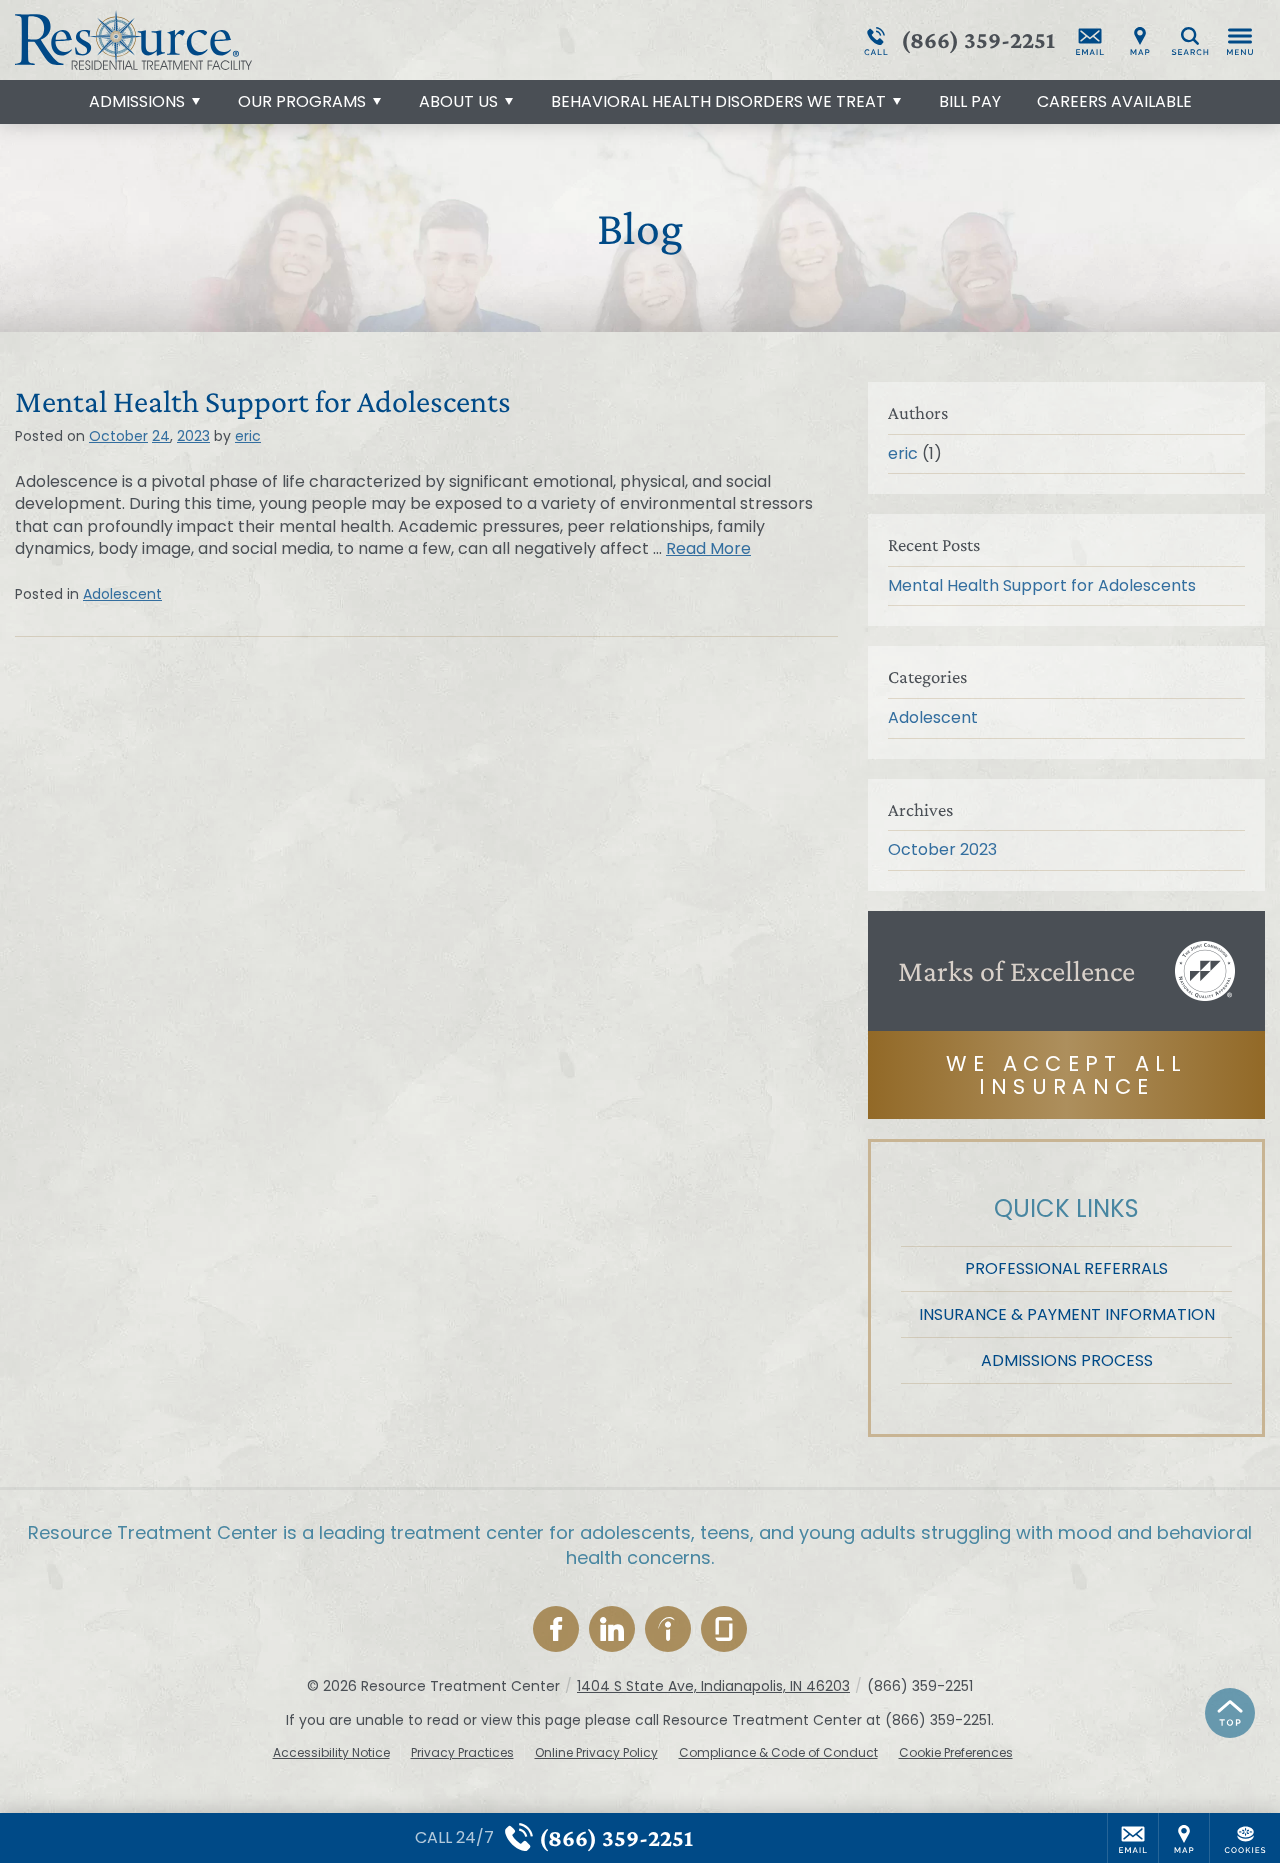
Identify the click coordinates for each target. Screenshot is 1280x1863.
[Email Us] (1090, 40)
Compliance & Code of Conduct (778, 1753)
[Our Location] (1140, 40)
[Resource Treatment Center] (315, 40)
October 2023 (942, 849)
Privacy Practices (462, 1753)
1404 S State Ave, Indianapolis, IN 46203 (713, 1686)
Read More (708, 548)
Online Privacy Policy (596, 1753)
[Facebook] (556, 1629)
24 (161, 436)
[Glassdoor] (724, 1629)
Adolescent (122, 594)
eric (248, 436)
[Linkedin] (612, 1629)
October (118, 436)
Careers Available (1114, 101)
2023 (193, 436)
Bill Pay (970, 101)
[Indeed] (668, 1629)
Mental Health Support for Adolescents (263, 401)
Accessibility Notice (331, 1753)
